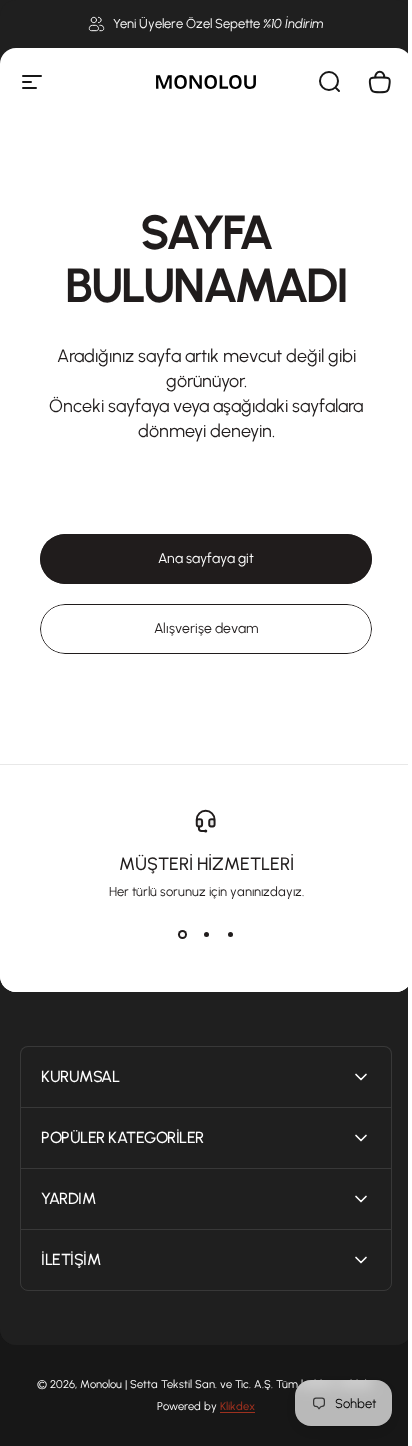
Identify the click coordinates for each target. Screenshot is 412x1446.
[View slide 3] (230, 935)
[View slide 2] (206, 935)
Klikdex (230, 1406)
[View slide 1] (182, 935)
